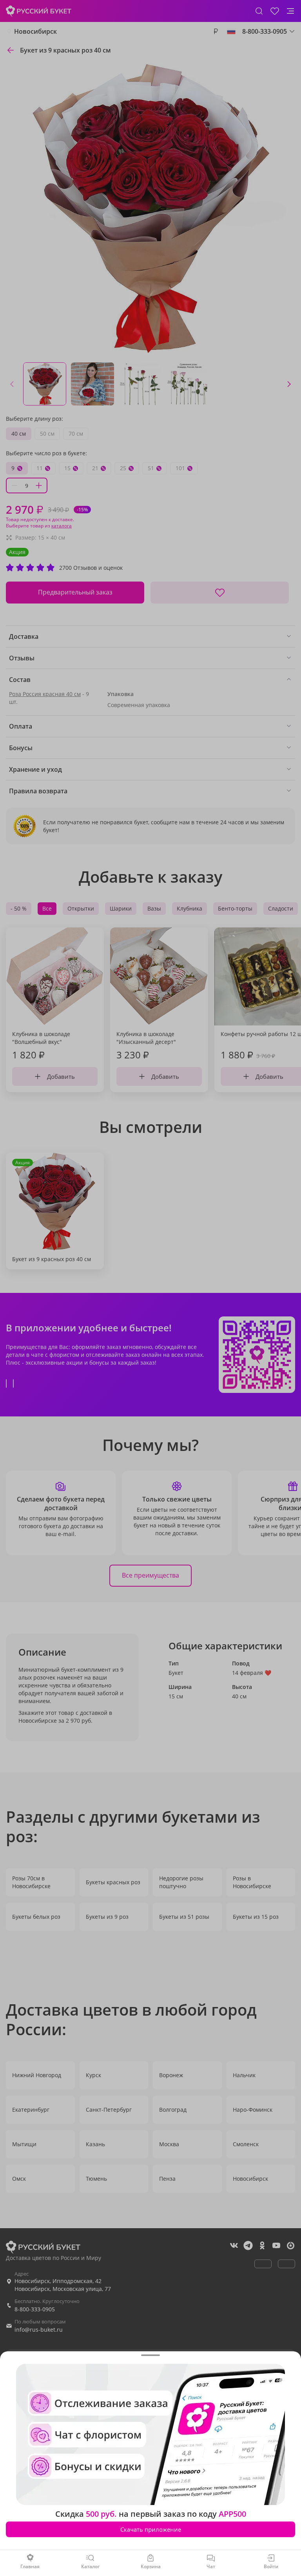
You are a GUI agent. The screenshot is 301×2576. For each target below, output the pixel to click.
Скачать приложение (151, 2529)
